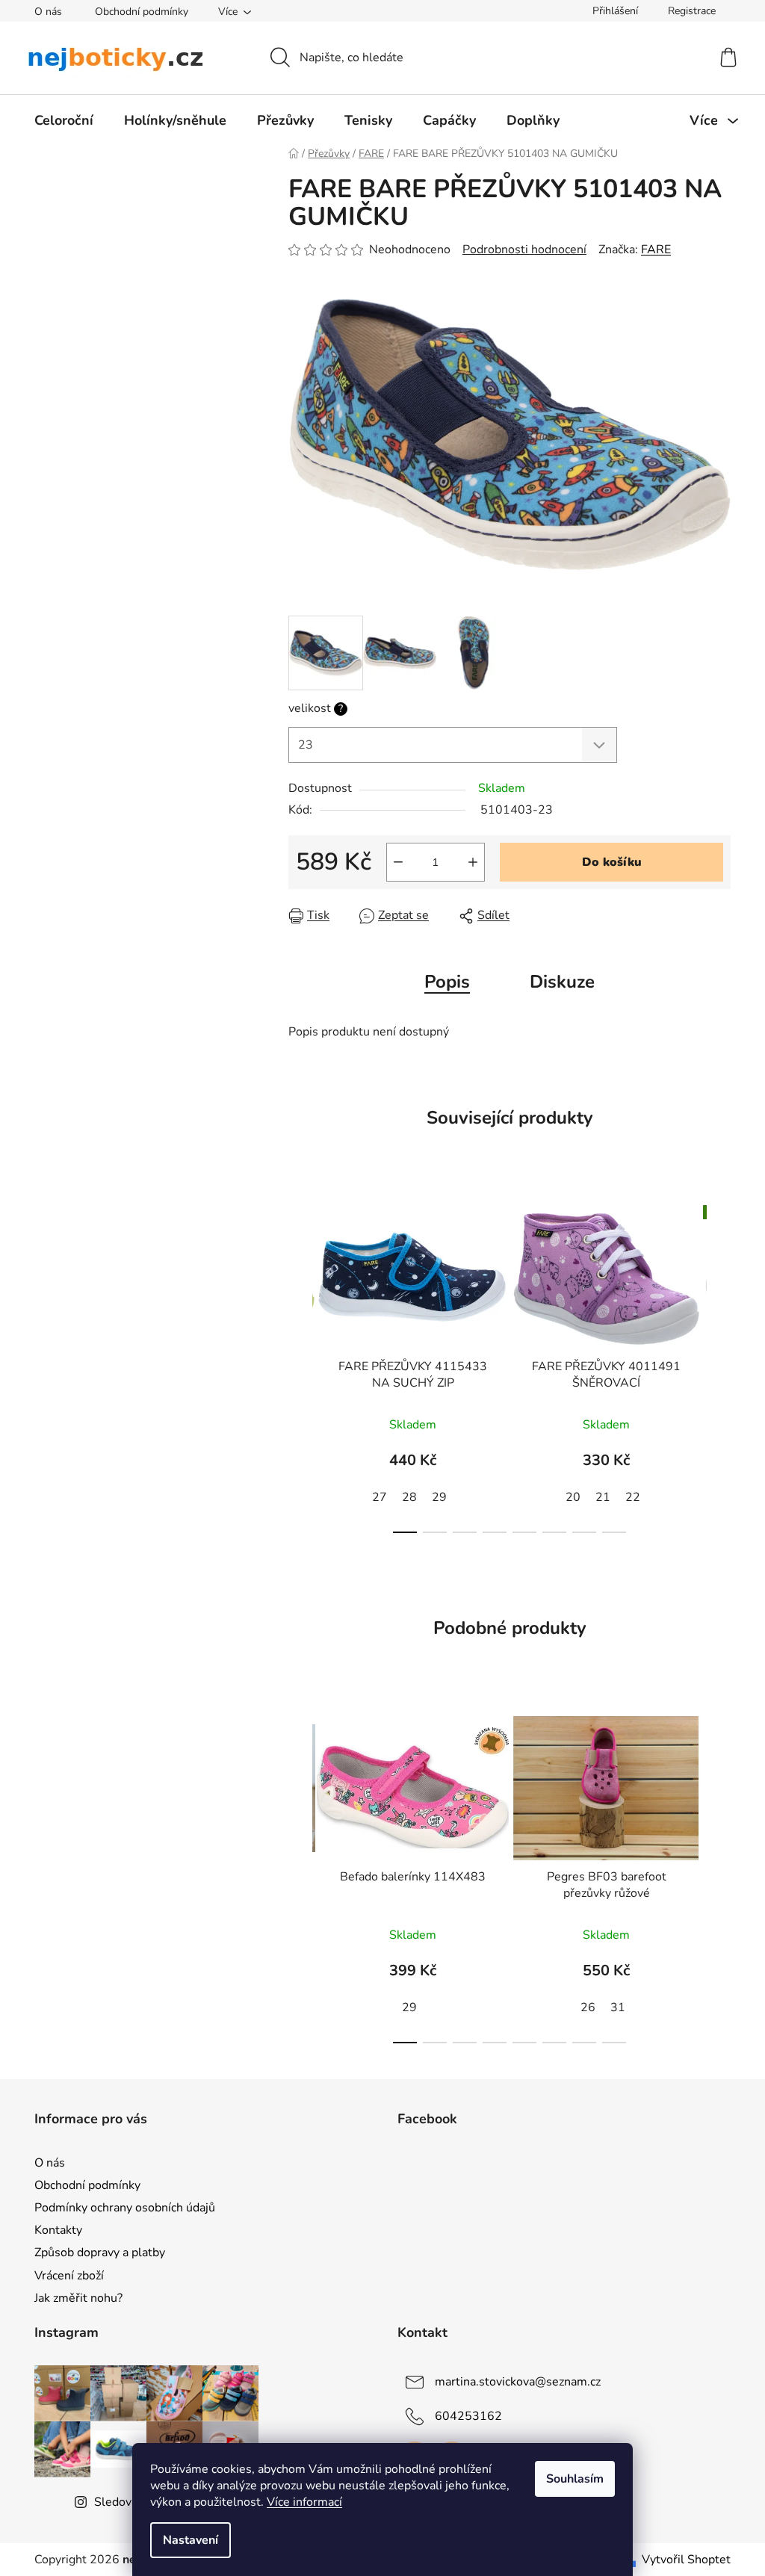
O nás (48, 12)
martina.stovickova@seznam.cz (518, 2382)
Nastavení (191, 2540)
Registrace (692, 11)
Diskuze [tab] (562, 982)
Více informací (304, 2502)
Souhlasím (575, 2479)
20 (573, 1497)
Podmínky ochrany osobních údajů (125, 2208)
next (719, 1365)
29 (439, 1497)
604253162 (468, 2416)
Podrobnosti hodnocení (524, 250)
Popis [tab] (447, 982)
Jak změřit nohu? (78, 2298)
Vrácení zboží (69, 2276)
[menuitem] (64, 120)
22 (633, 1497)
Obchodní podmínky (142, 12)
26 (588, 2007)
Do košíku (612, 862)
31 (618, 2007)
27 (380, 1497)
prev (300, 1365)
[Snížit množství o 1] (398, 862)
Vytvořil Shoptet (686, 2560)
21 (603, 1497)
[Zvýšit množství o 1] (473, 862)
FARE (656, 250)
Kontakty (58, 2230)
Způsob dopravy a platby (100, 2253)
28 (409, 1497)
